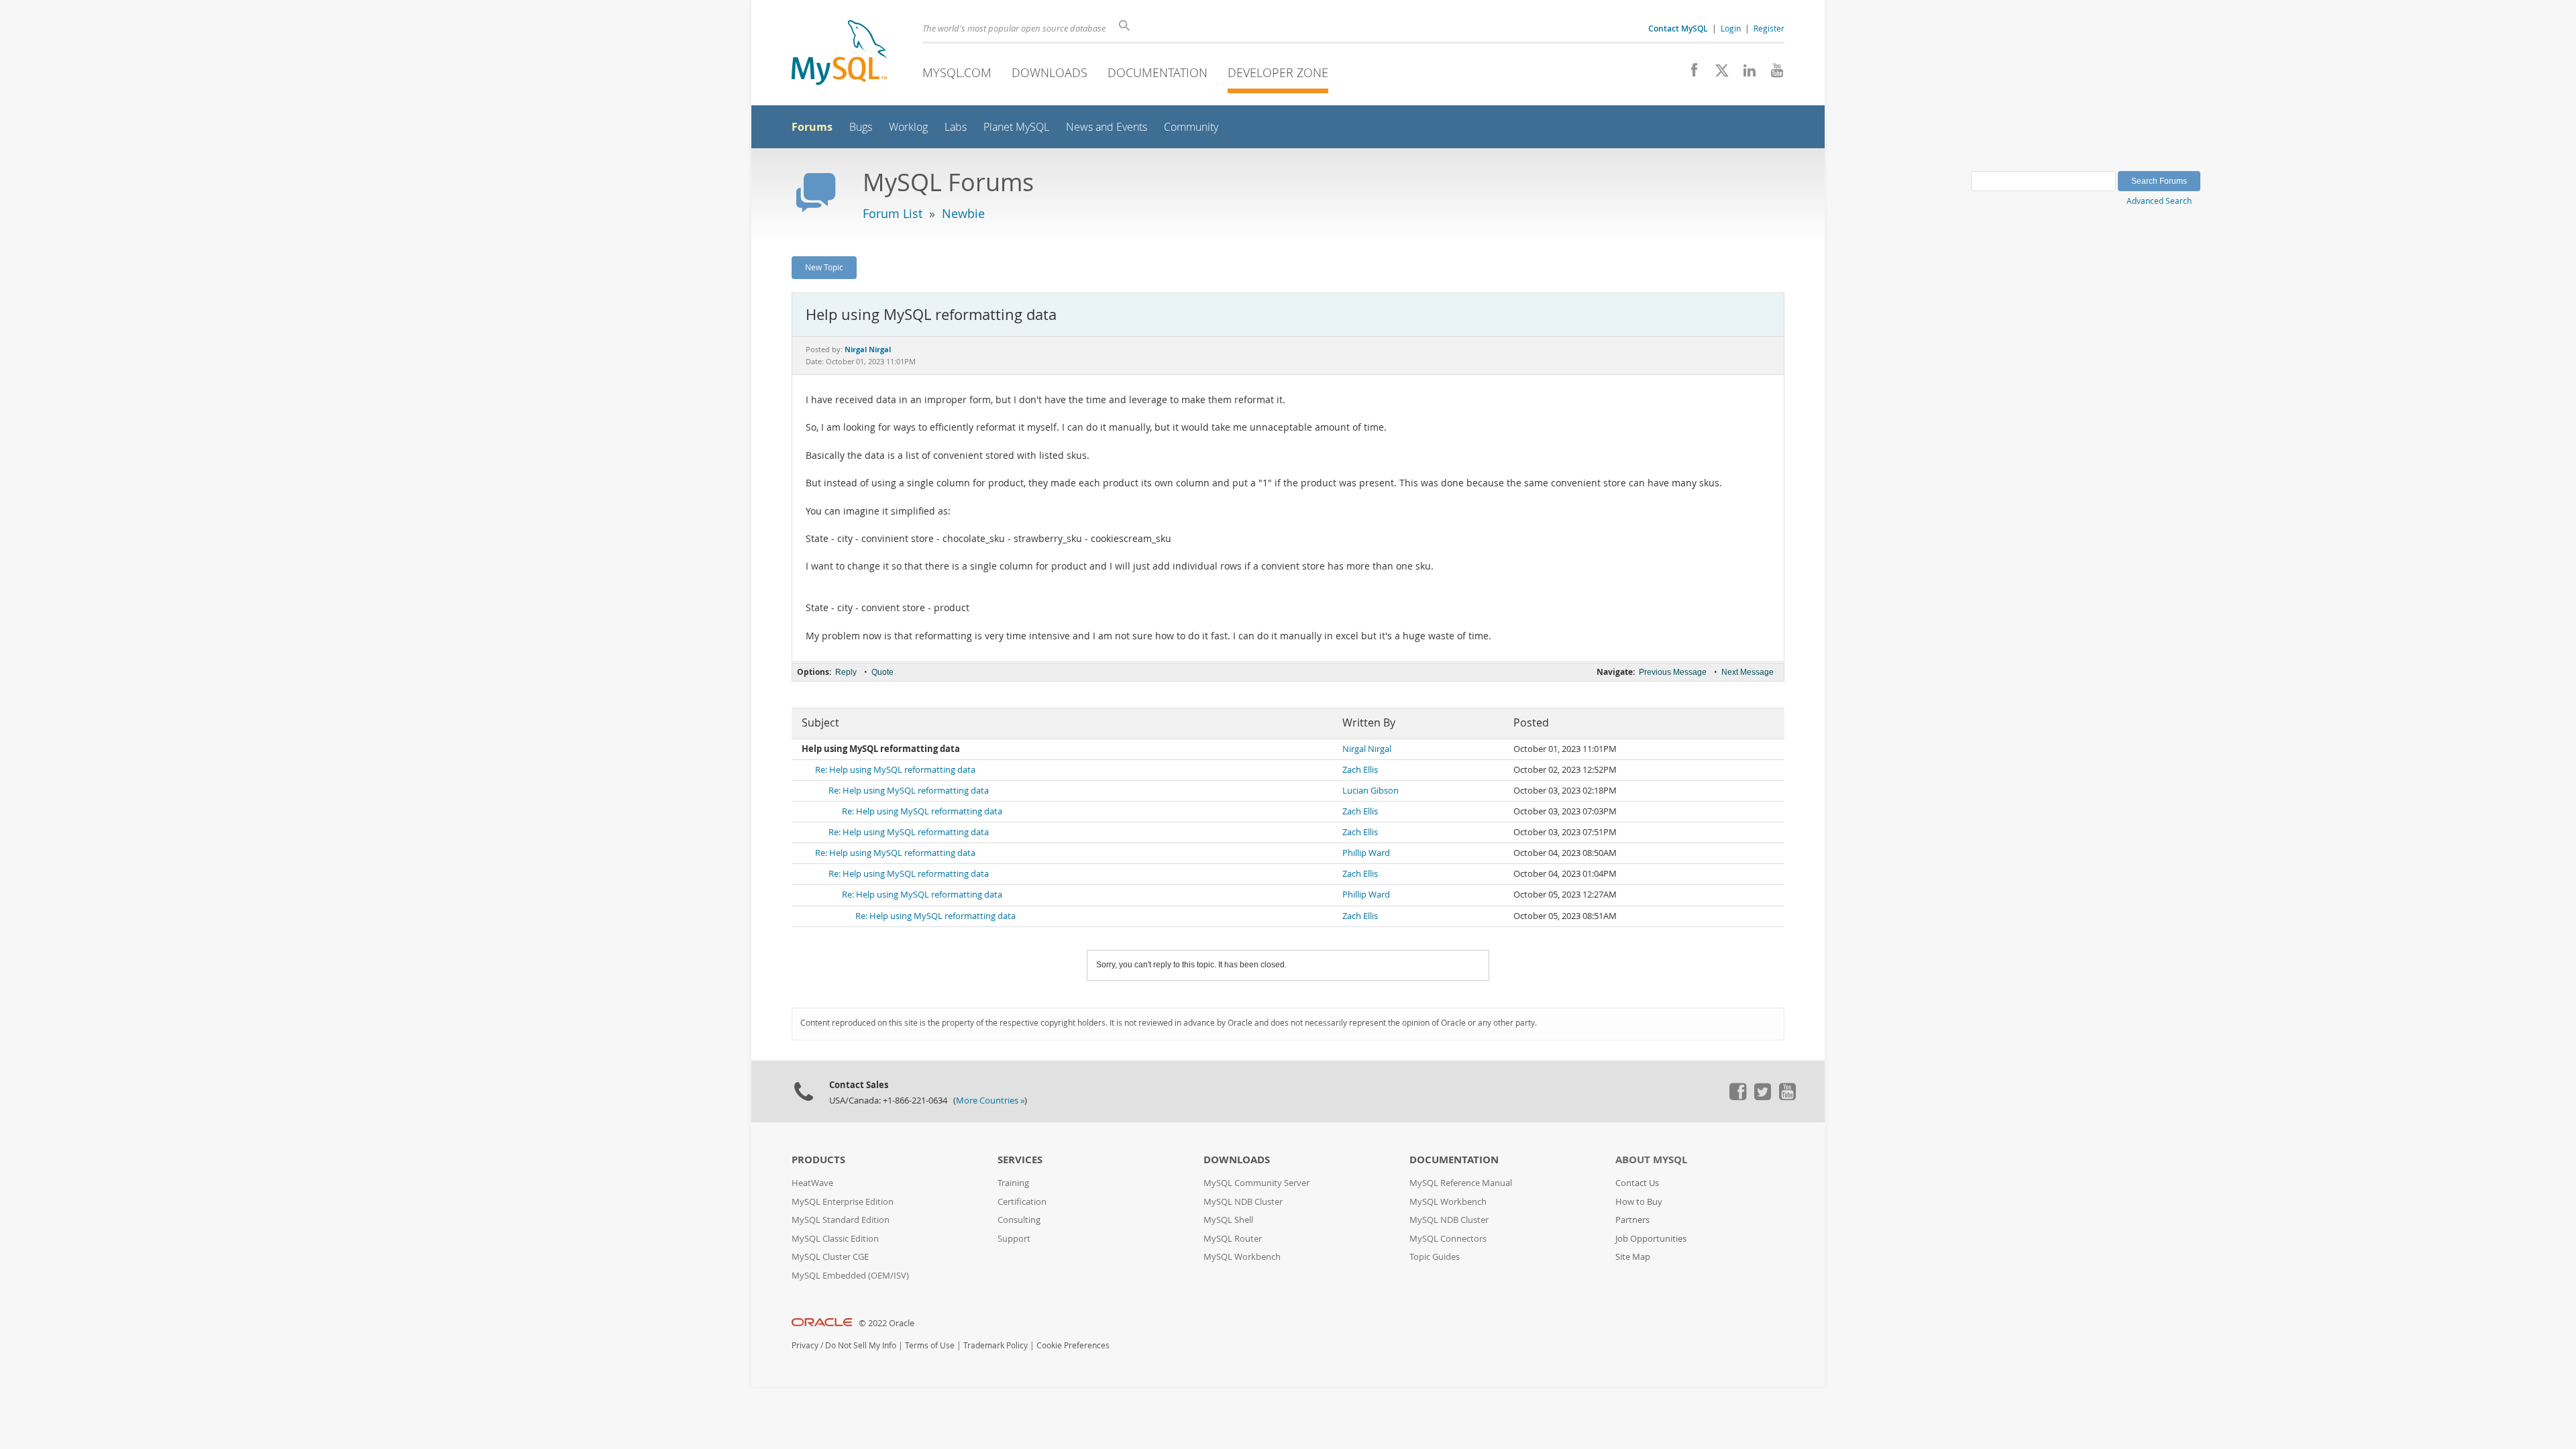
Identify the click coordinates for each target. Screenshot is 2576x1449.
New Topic (824, 267)
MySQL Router (1233, 1239)
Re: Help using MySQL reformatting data (895, 770)
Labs (956, 127)
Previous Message (1673, 672)
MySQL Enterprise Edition (843, 1202)
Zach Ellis (1360, 770)
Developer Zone (1278, 72)
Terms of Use (930, 1345)
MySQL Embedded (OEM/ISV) (850, 1276)
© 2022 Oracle (887, 1323)
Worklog (908, 127)
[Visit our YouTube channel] (1772, 74)
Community (1191, 127)
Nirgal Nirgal (1367, 749)
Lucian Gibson (1371, 791)
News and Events (1107, 127)
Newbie (963, 213)
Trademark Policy (996, 1345)
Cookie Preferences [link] (1073, 1345)
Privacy (805, 1345)
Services (1020, 1160)
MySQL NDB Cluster (1243, 1202)
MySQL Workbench (1242, 1257)
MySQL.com (957, 72)
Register (1769, 28)
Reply (846, 672)
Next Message (1748, 672)
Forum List (893, 213)
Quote (882, 672)
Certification (1022, 1202)
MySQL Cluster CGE (830, 1257)
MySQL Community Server (1256, 1183)
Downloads (1050, 72)
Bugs (861, 127)
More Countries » (990, 1101)
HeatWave (812, 1183)
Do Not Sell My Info (861, 1345)
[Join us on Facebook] (1689, 74)
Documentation (1158, 72)
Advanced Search (2159, 201)
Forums (812, 127)
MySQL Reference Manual (1461, 1183)
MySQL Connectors (1448, 1239)
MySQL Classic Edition (835, 1239)
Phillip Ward (1366, 853)
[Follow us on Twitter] (1762, 1097)
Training (1013, 1183)
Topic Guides (1435, 1257)
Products (818, 1160)
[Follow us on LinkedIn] (1745, 74)
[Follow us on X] (1717, 74)
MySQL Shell (1228, 1220)
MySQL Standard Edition (841, 1220)
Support (1014, 1239)
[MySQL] (839, 54)
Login (1731, 28)
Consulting (1019, 1220)
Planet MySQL (1016, 127)
